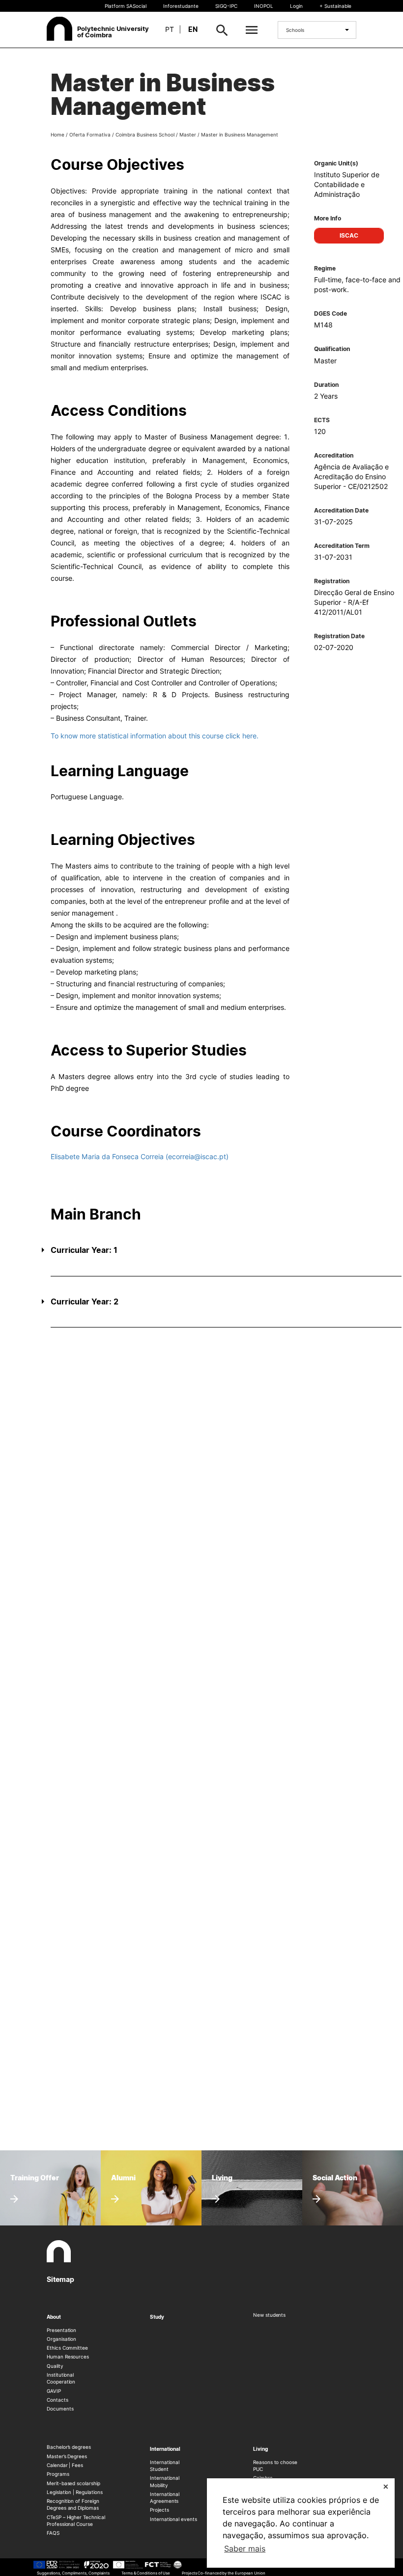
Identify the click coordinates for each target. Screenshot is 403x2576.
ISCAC (349, 235)
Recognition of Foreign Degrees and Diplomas (73, 2504)
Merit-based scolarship (73, 2483)
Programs (58, 2474)
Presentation (61, 2330)
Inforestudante (181, 6)
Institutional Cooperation (61, 2378)
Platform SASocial (126, 6)
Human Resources (68, 2357)
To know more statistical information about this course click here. (155, 736)
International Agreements (165, 2497)
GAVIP (54, 2391)
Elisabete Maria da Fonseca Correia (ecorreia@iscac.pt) (140, 1156)
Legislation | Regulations (75, 2492)
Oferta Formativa (90, 135)
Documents (60, 2409)
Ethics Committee (67, 2348)
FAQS (53, 2533)
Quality (55, 2366)
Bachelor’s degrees (69, 2447)
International (165, 2449)
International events (173, 2519)
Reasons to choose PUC (275, 2466)
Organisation (61, 2339)
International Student (165, 2466)
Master (188, 135)
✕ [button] (386, 2486)
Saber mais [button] (245, 2549)
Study (157, 2317)
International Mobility (165, 2481)
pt (170, 29)
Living (260, 2449)
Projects (159, 2510)
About (54, 2317)
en (193, 29)
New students (269, 2315)
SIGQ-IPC (226, 6)
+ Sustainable (335, 6)
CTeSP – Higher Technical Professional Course (76, 2521)
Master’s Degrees (67, 2456)
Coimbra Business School (145, 135)
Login (296, 6)
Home (58, 135)
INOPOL (264, 6)
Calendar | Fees (65, 2465)
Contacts (58, 2400)
